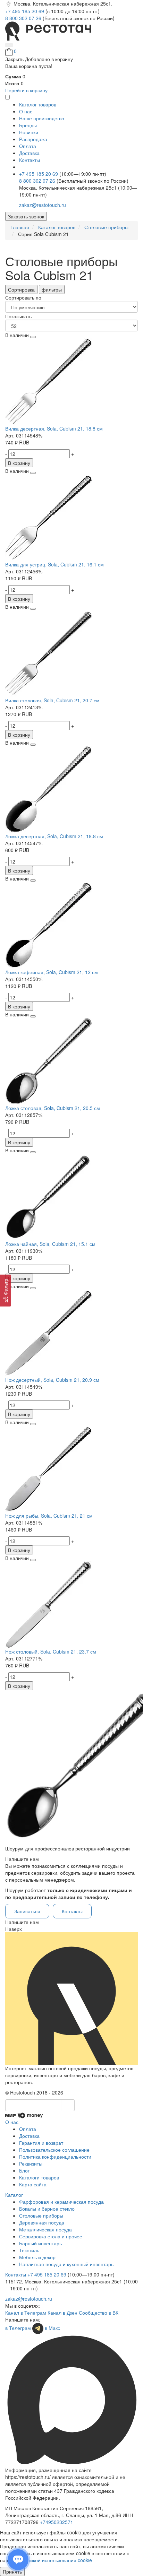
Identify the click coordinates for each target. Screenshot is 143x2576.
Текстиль (29, 2250)
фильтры (52, 289)
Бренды (28, 125)
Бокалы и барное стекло (47, 2209)
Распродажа (33, 139)
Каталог (14, 2195)
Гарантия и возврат (41, 2143)
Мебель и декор (37, 2257)
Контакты (30, 160)
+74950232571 (57, 2522)
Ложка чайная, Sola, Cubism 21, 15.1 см (50, 1244)
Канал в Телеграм (26, 2313)
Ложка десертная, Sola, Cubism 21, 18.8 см (54, 836)
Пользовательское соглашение (54, 2150)
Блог (24, 2170)
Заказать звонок (26, 216)
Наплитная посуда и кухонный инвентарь (66, 2264)
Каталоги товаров (39, 2177)
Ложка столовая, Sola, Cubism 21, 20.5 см (53, 1108)
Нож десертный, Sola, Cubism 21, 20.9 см (52, 1380)
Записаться (27, 1911)
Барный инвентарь (40, 2243)
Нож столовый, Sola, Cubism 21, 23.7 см (51, 1651)
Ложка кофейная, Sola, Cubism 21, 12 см (52, 972)
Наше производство (42, 118)
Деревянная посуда (42, 2222)
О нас (26, 111)
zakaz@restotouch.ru (43, 205)
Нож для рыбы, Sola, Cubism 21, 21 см (49, 1516)
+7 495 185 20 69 (25, 11)
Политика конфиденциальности (55, 2157)
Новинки (29, 132)
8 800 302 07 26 (24, 18)
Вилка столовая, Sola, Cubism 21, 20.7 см (52, 700)
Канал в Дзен (62, 2313)
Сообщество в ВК (99, 2313)
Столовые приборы (41, 2215)
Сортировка (21, 289)
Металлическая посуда (45, 2229)
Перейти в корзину (26, 90)
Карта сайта (33, 2184)
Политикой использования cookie (54, 2560)
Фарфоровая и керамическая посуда (61, 2202)
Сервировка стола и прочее (51, 2236)
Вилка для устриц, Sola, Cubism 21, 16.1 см (54, 564)
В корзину (19, 463)
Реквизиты (31, 2163)
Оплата (28, 146)
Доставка (29, 153)
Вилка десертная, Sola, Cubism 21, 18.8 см (54, 428)
